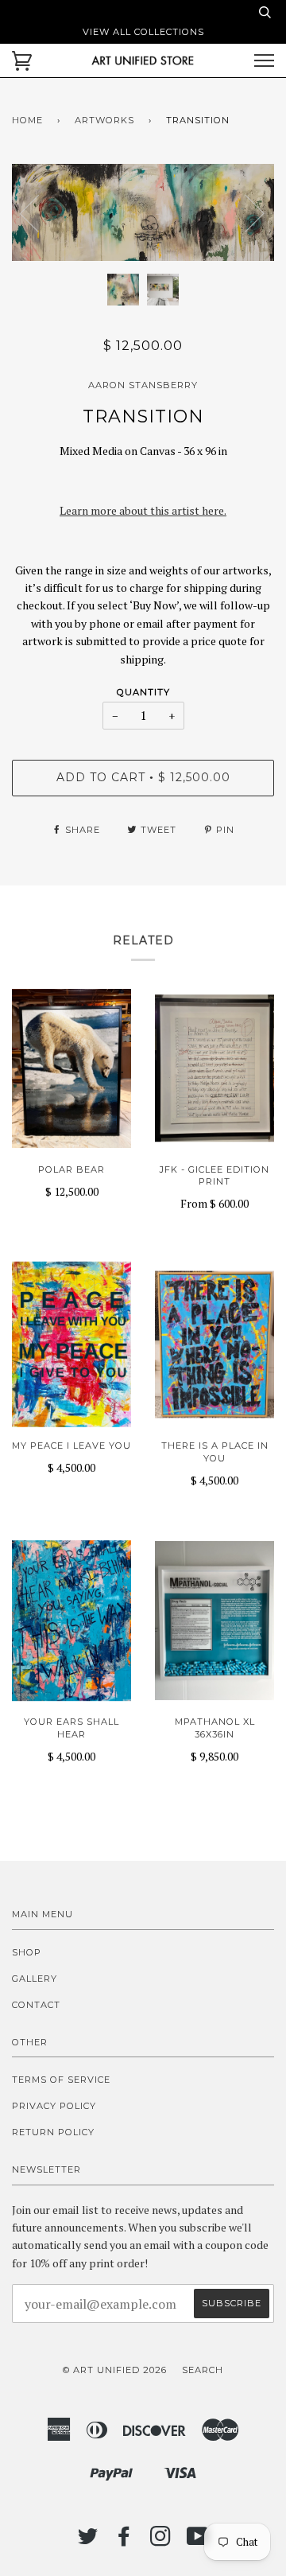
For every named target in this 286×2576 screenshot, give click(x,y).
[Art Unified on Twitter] (88, 2541)
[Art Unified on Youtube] (198, 2541)
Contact (36, 2005)
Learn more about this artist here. (143, 510)
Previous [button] (39, 212)
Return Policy (53, 2132)
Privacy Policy (54, 2106)
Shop (27, 1952)
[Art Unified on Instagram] (161, 2541)
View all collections (143, 32)
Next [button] (245, 212)
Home (27, 120)
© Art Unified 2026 (115, 2370)
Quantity (143, 692)
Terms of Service (61, 2080)
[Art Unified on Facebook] (124, 2541)
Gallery (35, 1979)
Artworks (104, 120)
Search (203, 2370)
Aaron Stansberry (143, 385)
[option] (143, 213)
